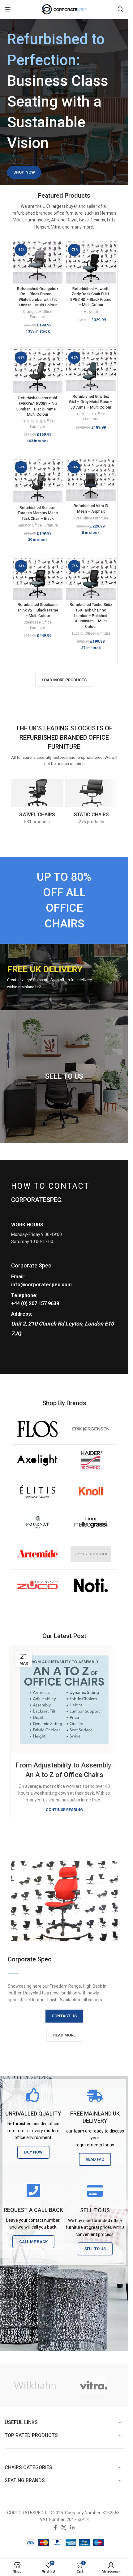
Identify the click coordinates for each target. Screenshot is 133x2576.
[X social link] (64, 2528)
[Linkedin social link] (73, 2528)
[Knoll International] (91, 1491)
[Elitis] (37, 1491)
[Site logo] (64, 9)
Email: (18, 1277)
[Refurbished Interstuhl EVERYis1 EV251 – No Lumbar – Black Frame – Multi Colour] (38, 371)
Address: (22, 1314)
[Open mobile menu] (8, 9)
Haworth (91, 312)
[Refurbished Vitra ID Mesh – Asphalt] (91, 480)
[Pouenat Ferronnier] (37, 1523)
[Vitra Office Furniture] (94, 2385)
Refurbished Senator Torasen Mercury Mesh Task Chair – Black (38, 513)
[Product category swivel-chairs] (37, 802)
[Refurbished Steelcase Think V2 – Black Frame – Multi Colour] (38, 579)
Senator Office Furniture (38, 525)
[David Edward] (91, 1554)
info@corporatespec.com (41, 1285)
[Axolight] (37, 1460)
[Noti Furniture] (91, 1585)
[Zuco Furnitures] (37, 1585)
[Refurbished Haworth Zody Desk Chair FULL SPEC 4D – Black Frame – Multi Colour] (91, 263)
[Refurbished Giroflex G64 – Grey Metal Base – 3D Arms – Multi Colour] (91, 370)
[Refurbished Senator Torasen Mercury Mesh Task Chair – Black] (38, 481)
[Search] (121, 9)
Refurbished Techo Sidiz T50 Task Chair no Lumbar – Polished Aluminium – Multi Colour (91, 616)
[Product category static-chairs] (92, 802)
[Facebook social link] (55, 2528)
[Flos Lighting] (37, 1429)
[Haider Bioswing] (91, 1460)
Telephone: (24, 1295)
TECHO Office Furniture (91, 633)
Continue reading (64, 1810)
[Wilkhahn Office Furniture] (35, 2385)
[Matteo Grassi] (91, 1523)
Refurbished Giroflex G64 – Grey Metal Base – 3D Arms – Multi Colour (91, 402)
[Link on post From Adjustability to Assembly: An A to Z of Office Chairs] (64, 1700)
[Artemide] (37, 1554)
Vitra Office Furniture (91, 518)
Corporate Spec (31, 1265)
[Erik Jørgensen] (91, 1429)
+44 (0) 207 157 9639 (35, 1303)
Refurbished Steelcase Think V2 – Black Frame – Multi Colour (38, 610)
